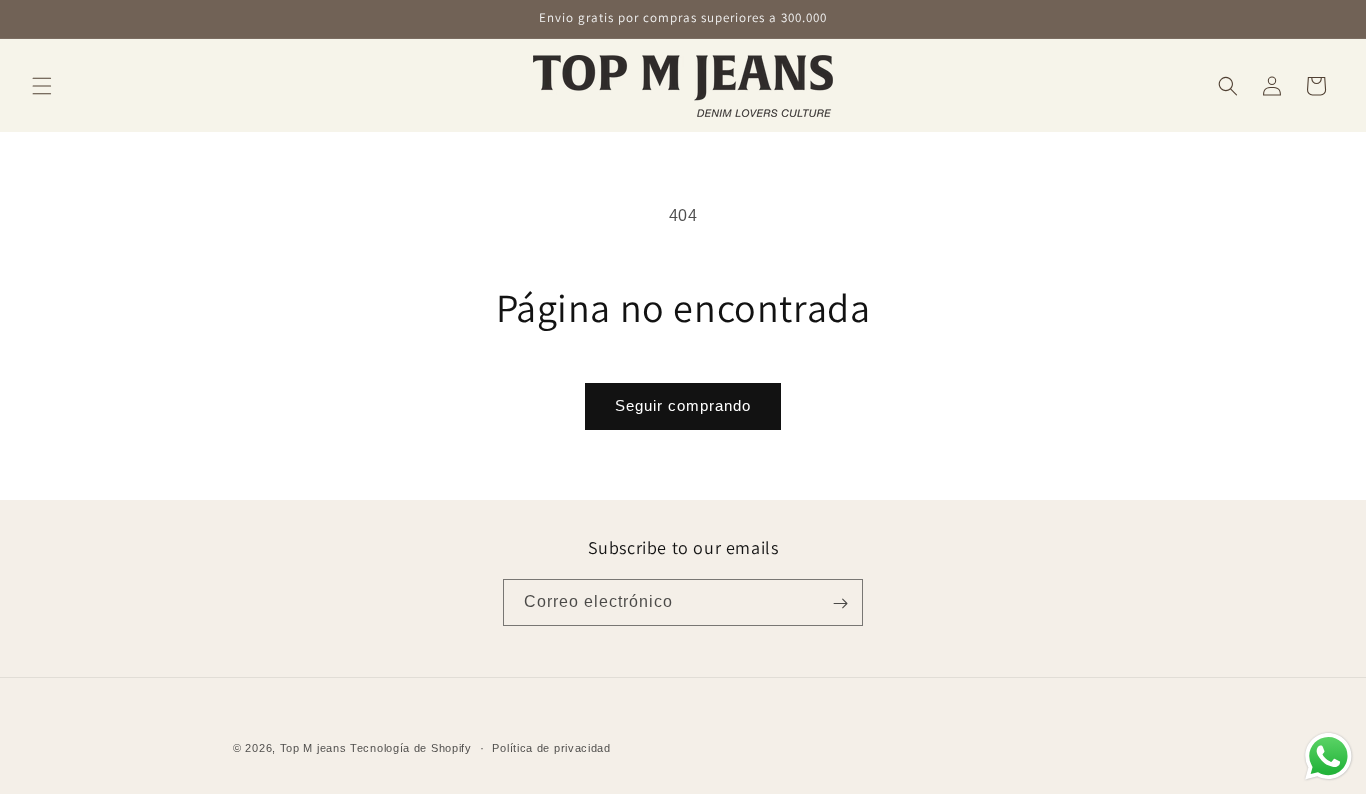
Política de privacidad (551, 747)
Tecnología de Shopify (411, 748)
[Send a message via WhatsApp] (1328, 756)
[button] (42, 86)
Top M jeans (315, 748)
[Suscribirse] (840, 603)
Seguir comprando (683, 405)
